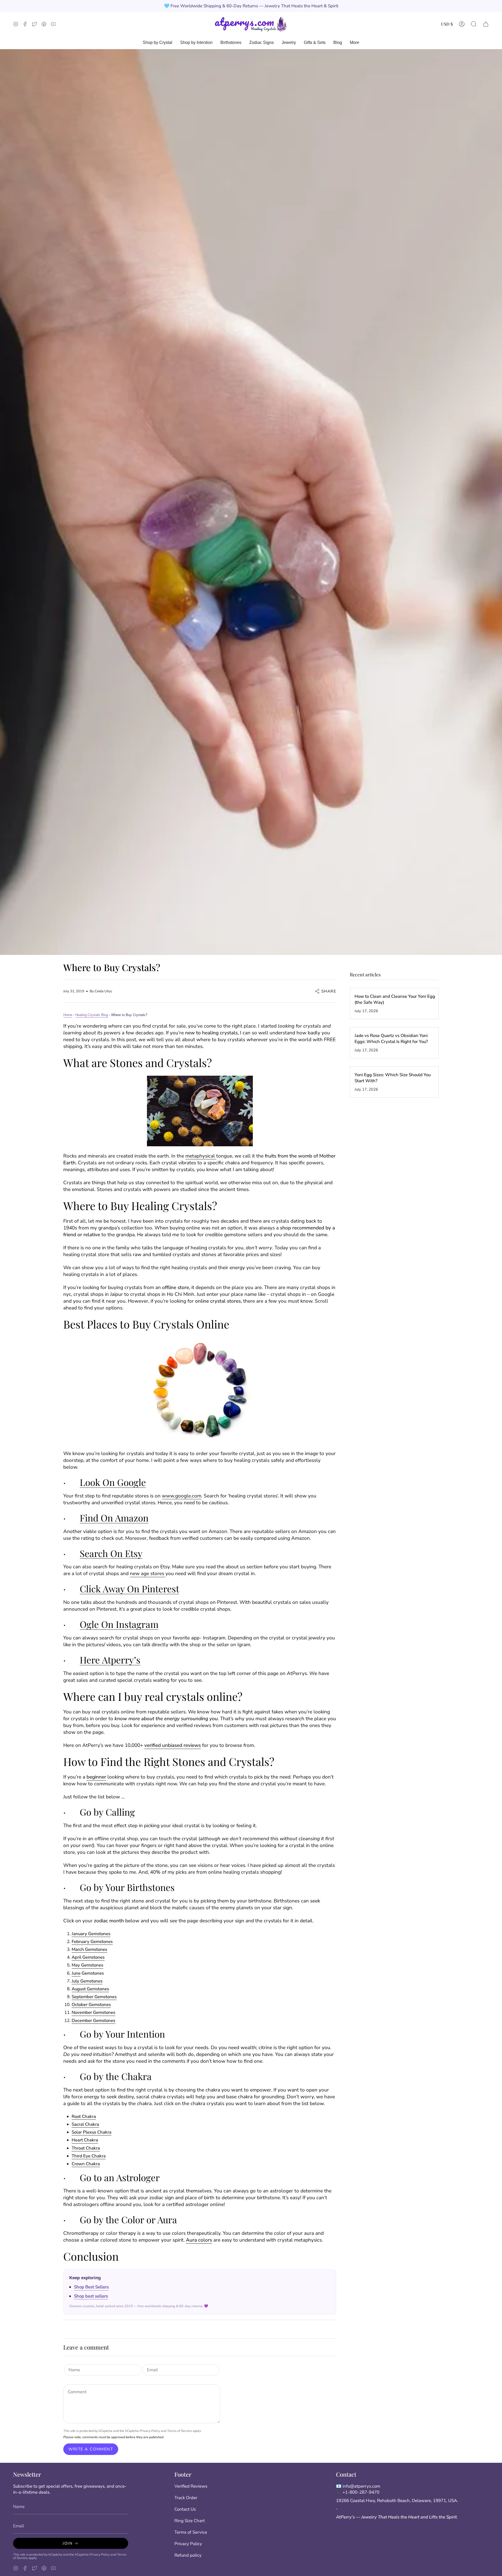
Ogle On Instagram (119, 1624)
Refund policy (188, 2555)
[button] (474, 24)
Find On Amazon (114, 1518)
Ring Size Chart (190, 2521)
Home (68, 1015)
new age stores (148, 1574)
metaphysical (201, 1156)
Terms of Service (179, 2431)
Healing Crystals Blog (92, 1015)
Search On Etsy (111, 1553)
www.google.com (182, 1496)
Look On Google (113, 1482)
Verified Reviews (191, 2486)
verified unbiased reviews (173, 1745)
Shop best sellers (91, 2296)
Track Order (186, 2498)
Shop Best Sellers (91, 2287)
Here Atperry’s (110, 1660)
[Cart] (486, 24)
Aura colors (199, 2240)
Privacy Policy (150, 2431)
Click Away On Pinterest (129, 1589)
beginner (96, 1777)
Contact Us (185, 2509)
